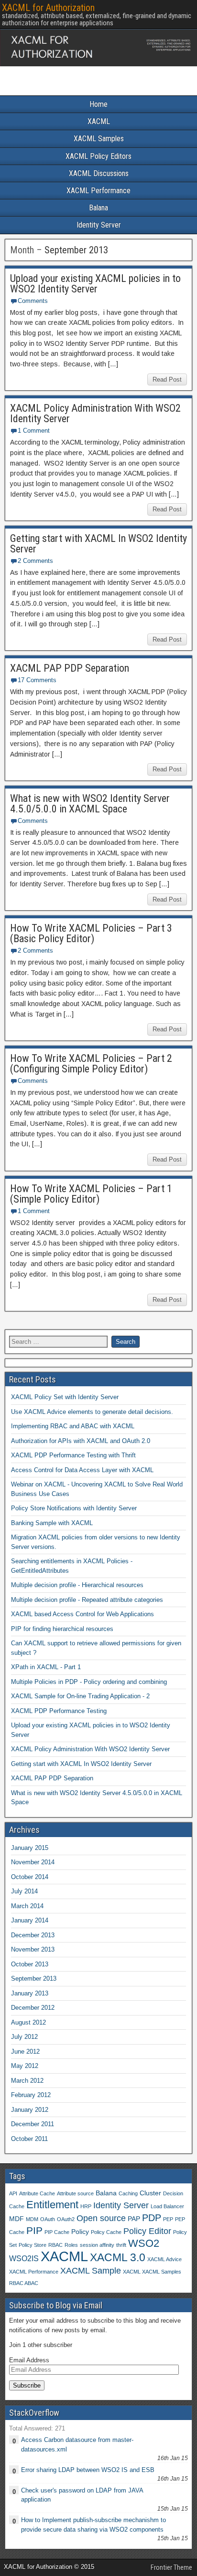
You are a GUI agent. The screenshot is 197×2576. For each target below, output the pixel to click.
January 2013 (30, 1993)
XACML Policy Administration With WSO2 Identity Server (95, 413)
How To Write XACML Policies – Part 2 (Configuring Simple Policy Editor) (91, 1064)
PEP (168, 2219)
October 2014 (30, 1877)
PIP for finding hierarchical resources (62, 1629)
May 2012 (25, 2066)
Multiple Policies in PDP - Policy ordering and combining (89, 1682)
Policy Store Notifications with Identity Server (74, 1508)
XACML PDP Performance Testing (59, 1711)
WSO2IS (24, 2258)
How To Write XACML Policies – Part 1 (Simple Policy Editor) (91, 1194)
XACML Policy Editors (98, 156)
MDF (16, 2219)
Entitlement (52, 2205)
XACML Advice (164, 2259)
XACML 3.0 (118, 2257)
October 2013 (30, 1964)
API (13, 2193)
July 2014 (24, 1891)
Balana (98, 208)
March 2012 (27, 2081)
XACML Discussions (99, 173)
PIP (34, 2230)
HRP (86, 2206)
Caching (128, 2193)
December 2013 (33, 1935)
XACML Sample (91, 2270)
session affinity (97, 2245)
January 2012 (30, 2110)
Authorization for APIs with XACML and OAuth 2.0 (81, 1441)
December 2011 (33, 2124)
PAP (134, 2219)
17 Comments (37, 680)
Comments (33, 301)
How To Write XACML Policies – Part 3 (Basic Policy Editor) (91, 933)
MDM (32, 2219)
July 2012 (24, 2037)
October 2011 (29, 2139)
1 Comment (34, 431)
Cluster (150, 2193)
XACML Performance (98, 191)
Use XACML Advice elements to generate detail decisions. (92, 1412)
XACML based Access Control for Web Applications (82, 1614)
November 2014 (33, 1862)
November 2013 (33, 1949)
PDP (152, 2218)
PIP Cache (57, 2232)
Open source (101, 2218)
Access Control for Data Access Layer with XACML (82, 1470)
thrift (121, 2245)
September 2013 (34, 1979)
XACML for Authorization (48, 8)
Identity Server (99, 225)
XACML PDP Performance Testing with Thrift (73, 1455)
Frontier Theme (171, 2567)
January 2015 (30, 1848)
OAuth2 (66, 2219)
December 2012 (33, 2008)
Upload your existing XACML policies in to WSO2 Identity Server (95, 284)
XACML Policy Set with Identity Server (65, 1397)
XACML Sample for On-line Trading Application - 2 (80, 1696)
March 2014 (27, 1906)
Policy (80, 2232)
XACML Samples (99, 139)
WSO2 (144, 2243)
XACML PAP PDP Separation (70, 668)
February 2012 (31, 2095)
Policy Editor (147, 2231)
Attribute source (75, 2193)
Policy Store (33, 2245)
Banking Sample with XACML (52, 1523)
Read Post (167, 379)
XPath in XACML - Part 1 (46, 1667)
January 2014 (30, 1920)
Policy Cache (106, 2232)
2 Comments (35, 561)
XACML (99, 121)
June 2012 (25, 2051)
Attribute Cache (37, 2193)
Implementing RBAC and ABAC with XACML (73, 1426)
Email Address (29, 2360)
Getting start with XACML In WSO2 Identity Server (98, 544)
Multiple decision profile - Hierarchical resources (77, 1585)
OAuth (48, 2219)
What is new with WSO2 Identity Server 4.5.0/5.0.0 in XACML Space (90, 804)
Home (98, 104)
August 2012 (28, 2022)
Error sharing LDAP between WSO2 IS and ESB (88, 2470)
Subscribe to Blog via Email (56, 2305)
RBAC (55, 2245)
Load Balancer (167, 2206)
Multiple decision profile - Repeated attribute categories (87, 1600)
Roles (71, 2245)
